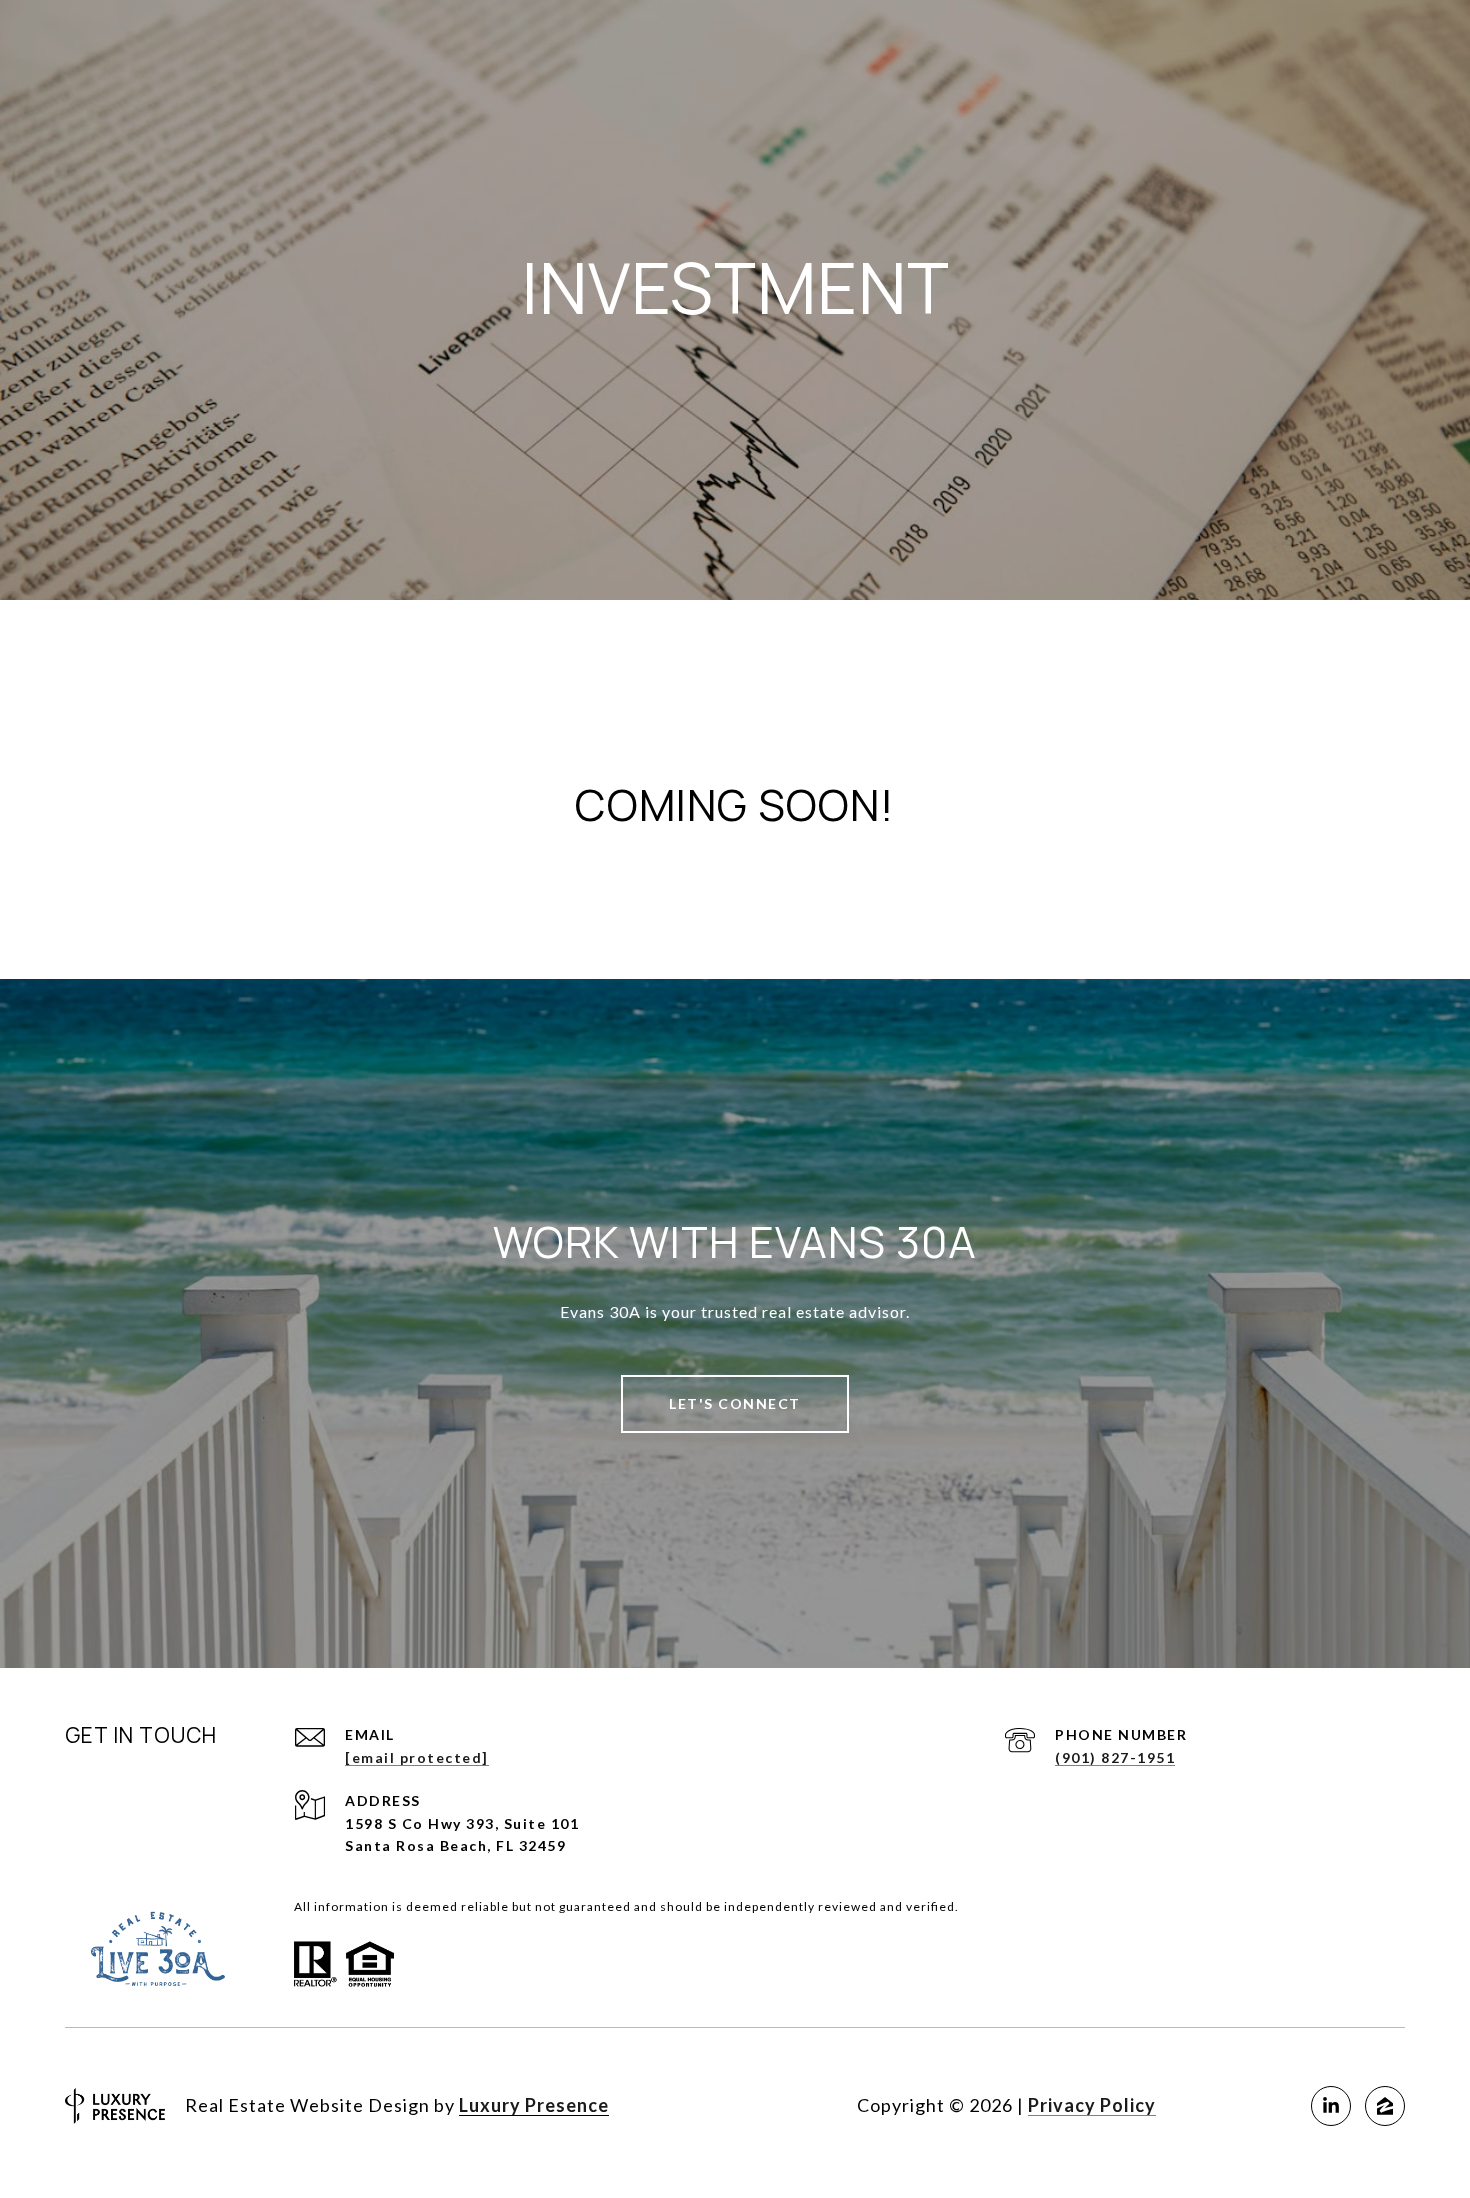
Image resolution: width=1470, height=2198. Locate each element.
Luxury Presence (534, 2105)
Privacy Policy (1092, 2105)
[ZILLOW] (1385, 2106)
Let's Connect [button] (735, 1403)
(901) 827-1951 (1115, 1757)
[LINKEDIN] (1331, 2106)
